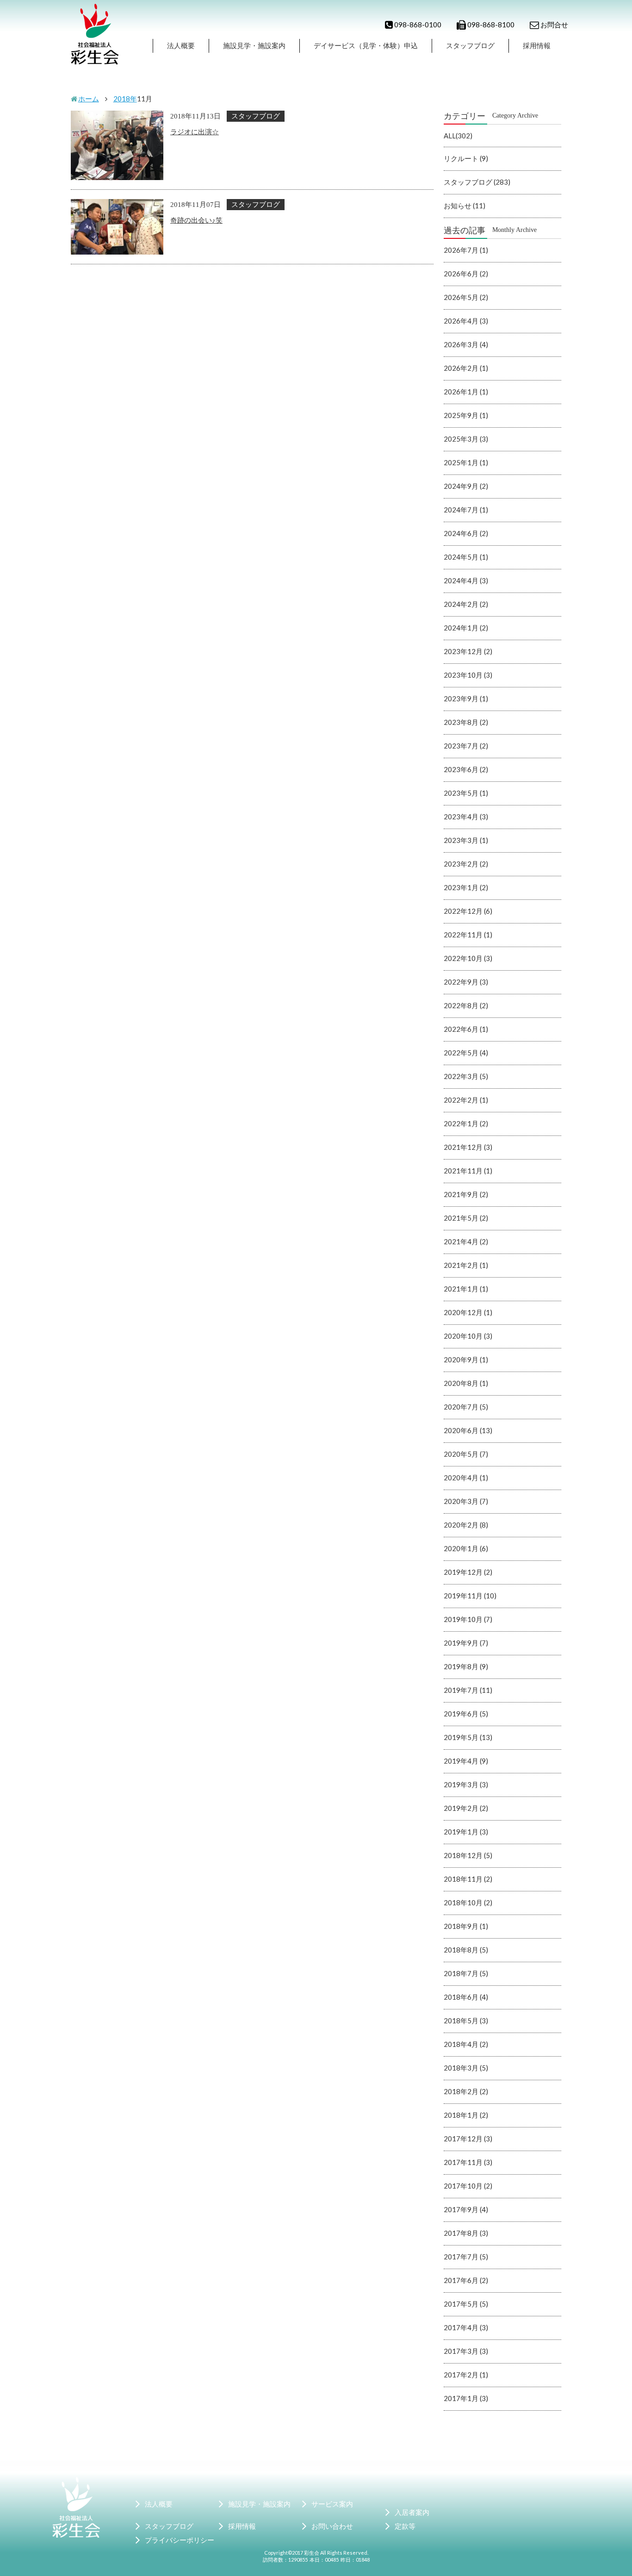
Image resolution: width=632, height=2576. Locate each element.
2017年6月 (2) (466, 2280)
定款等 (405, 2526)
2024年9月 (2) (466, 486)
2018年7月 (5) (466, 1973)
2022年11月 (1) (468, 935)
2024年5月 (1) (466, 557)
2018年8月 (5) (466, 1950)
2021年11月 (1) (468, 1171)
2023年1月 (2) (466, 887)
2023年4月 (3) (466, 817)
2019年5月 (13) (468, 1737)
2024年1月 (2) (466, 628)
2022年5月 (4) (466, 1053)
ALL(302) (458, 136)
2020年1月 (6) (466, 1548)
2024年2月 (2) (466, 604)
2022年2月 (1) (466, 1100)
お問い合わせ (332, 2526)
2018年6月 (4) (466, 1997)
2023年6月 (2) (466, 769)
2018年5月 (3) (466, 2021)
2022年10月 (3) (468, 958)
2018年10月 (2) (468, 1902)
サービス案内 (332, 2504)
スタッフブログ (470, 45)
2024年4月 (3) (466, 580)
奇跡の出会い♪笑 (196, 220)
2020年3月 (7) (466, 1501)
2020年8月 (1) (466, 1383)
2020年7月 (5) (466, 1407)
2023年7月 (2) (466, 746)
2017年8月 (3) (466, 2233)
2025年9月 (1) (466, 415)
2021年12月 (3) (468, 1147)
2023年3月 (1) (466, 840)
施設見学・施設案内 (254, 45)
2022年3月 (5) (466, 1076)
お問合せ (554, 25)
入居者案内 (412, 2512)
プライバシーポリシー (180, 2540)
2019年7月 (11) (468, 1690)
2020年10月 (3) (468, 1336)
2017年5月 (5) (466, 2304)
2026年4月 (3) (466, 321)
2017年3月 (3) (466, 2351)
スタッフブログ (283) (477, 182)
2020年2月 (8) (466, 1525)
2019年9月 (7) (466, 1643)
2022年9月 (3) (466, 982)
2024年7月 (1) (466, 510)
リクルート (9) (466, 158)
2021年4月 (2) (466, 1241)
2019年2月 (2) (466, 1808)
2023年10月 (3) (468, 675)
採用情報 (537, 45)
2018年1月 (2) (466, 2115)
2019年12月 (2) (468, 1572)
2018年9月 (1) (466, 1926)
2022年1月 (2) (466, 1123)
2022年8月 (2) (466, 1005)
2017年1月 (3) (466, 2398)
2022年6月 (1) (466, 1029)
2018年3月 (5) (466, 2068)
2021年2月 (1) (466, 1265)
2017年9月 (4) (466, 2209)
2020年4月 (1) (466, 1478)
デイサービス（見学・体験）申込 (366, 45)
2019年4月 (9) (466, 1761)
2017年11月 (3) (468, 2162)
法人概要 (181, 45)
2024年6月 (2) (466, 533)
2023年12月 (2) (468, 651)
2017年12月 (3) (468, 2139)
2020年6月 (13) (468, 1430)
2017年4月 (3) (466, 2327)
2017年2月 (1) (466, 2375)
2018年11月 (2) (468, 1879)
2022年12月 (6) (468, 911)
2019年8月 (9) (466, 1666)
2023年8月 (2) (466, 722)
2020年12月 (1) (468, 1312)
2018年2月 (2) (466, 2091)
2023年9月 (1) (466, 699)
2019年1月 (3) (466, 1832)
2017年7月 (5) (466, 2257)
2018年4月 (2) (466, 2044)
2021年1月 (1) (466, 1289)
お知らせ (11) (465, 206)
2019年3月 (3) (466, 1784)
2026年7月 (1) (466, 250)
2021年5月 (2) (466, 1218)
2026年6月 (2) (466, 274)
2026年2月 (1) (466, 368)
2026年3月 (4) (466, 344)
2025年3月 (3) (466, 439)
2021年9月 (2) (466, 1194)
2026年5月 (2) (466, 297)
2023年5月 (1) (466, 793)
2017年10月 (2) (468, 2186)
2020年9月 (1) (466, 1360)
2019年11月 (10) (470, 1596)
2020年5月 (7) (466, 1454)
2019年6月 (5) (466, 1714)
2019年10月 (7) (468, 1619)
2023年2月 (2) (466, 864)
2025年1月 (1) (466, 462)
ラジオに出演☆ (195, 131)
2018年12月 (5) (468, 1855)
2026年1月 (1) (466, 392)
